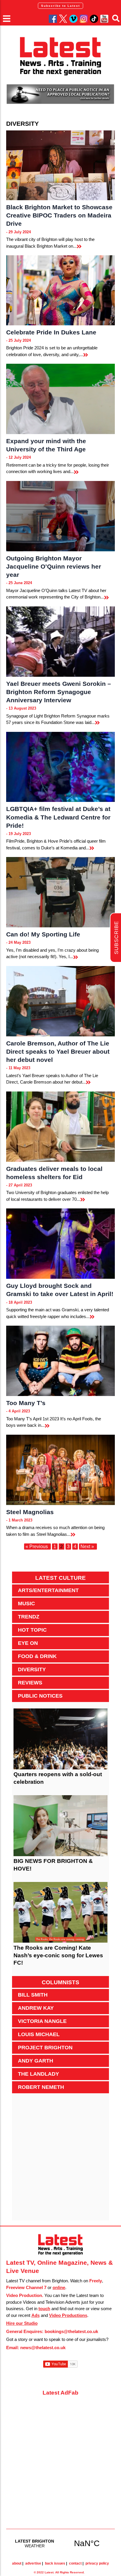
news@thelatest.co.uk (43, 2348)
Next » (87, 1547)
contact (75, 2563)
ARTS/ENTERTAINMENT (48, 1590)
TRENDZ (29, 1617)
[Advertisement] (60, 2160)
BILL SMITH (33, 1995)
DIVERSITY (32, 1669)
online (59, 2287)
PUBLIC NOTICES (40, 1696)
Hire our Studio (22, 2323)
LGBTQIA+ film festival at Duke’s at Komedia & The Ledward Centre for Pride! (58, 817)
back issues (55, 2563)
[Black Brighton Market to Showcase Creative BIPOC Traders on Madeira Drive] (61, 165)
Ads (36, 2315)
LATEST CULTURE (60, 1578)
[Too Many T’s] (61, 1361)
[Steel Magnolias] (61, 1470)
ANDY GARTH (36, 2061)
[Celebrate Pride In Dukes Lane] (61, 290)
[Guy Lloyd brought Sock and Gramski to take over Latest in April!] (61, 1244)
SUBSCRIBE (116, 938)
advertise (33, 2563)
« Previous (37, 1547)
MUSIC (26, 1604)
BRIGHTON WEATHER (61, 2543)
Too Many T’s (26, 1403)
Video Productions (68, 2315)
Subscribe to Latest (60, 6)
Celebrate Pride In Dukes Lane (51, 332)
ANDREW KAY (36, 2008)
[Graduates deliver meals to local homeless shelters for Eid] (61, 1127)
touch (44, 2309)
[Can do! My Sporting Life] (61, 892)
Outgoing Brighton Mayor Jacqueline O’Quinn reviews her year (54, 566)
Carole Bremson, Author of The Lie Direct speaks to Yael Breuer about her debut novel (58, 1051)
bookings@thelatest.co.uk (71, 2331)
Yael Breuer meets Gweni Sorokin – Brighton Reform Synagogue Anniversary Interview (59, 692)
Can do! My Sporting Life (43, 934)
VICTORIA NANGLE (42, 2021)
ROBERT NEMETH (41, 2087)
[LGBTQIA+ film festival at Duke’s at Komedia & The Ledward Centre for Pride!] (61, 767)
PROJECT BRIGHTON (45, 2048)
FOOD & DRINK (37, 1656)
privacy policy (97, 2563)
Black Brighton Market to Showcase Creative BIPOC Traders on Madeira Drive (59, 215)
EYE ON (28, 1643)
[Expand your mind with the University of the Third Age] (61, 399)
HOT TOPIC (32, 1630)
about (17, 2563)
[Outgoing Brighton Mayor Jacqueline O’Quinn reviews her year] (61, 516)
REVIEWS (30, 1683)
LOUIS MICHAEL (39, 2034)
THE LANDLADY (38, 2074)
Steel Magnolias (30, 1512)
